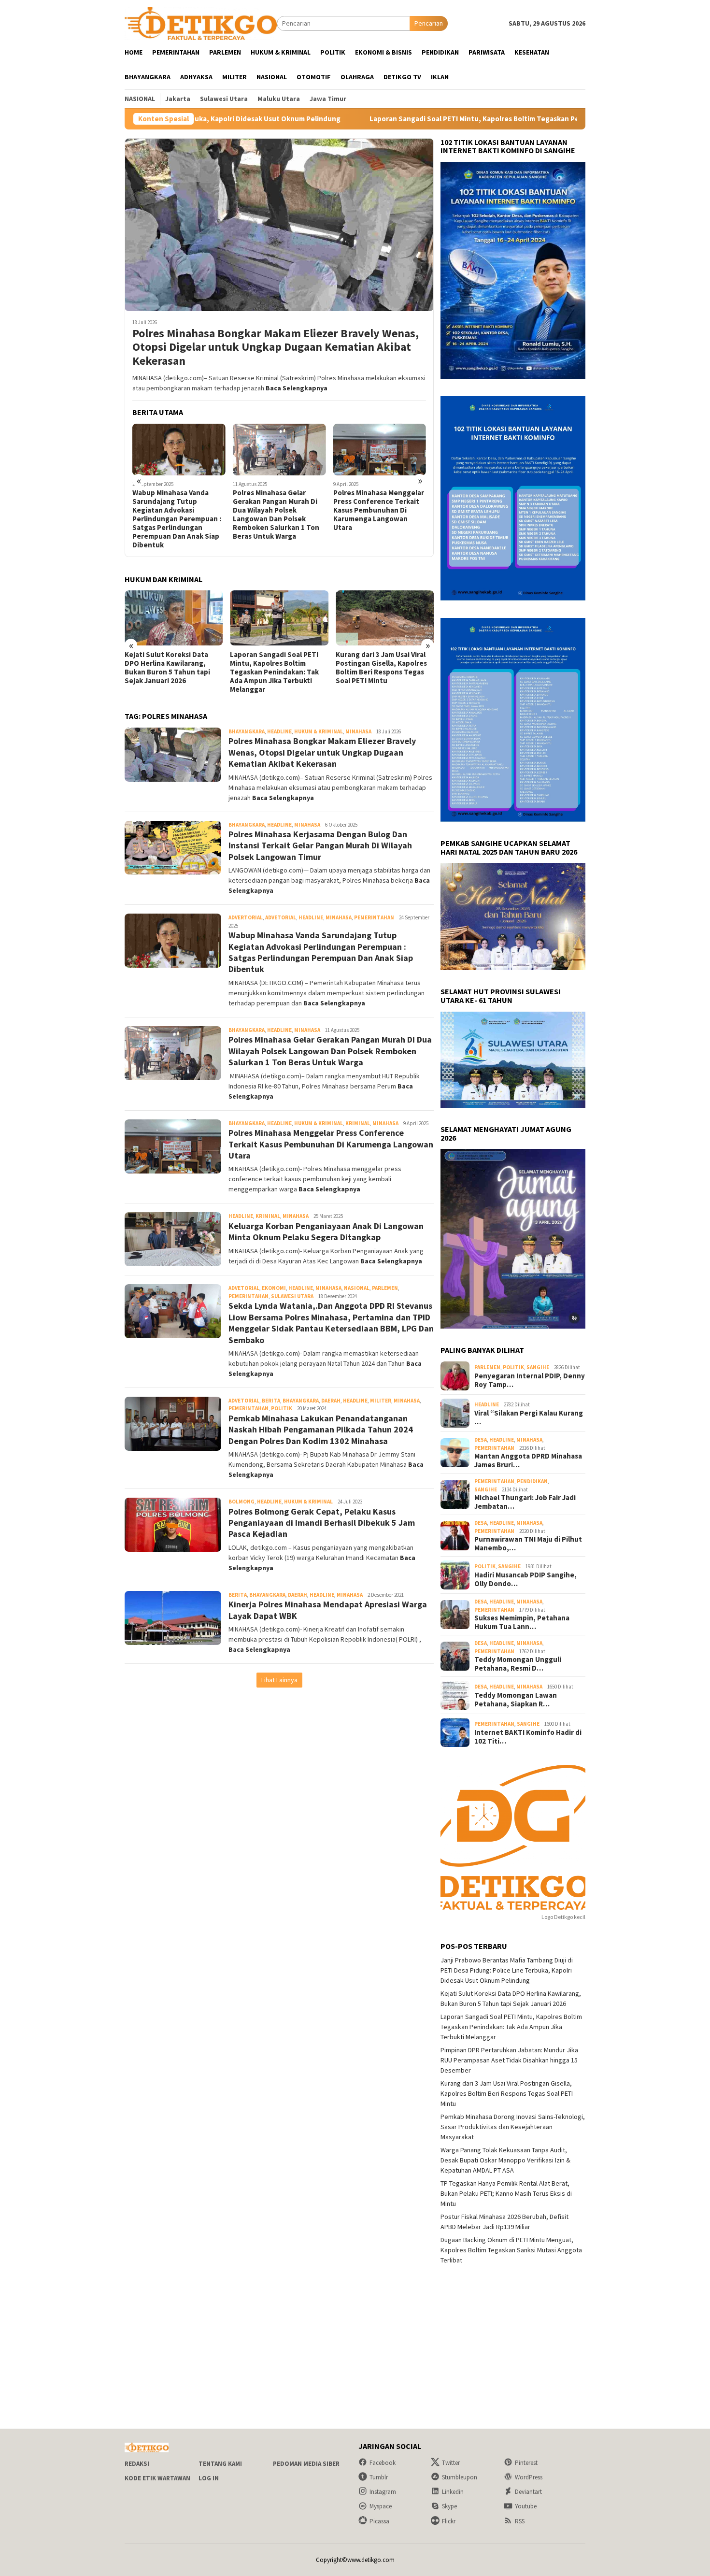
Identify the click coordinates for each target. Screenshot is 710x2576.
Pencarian (429, 23)
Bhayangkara (247, 731)
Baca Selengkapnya (297, 388)
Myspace (381, 2506)
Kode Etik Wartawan (157, 2478)
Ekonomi (274, 1288)
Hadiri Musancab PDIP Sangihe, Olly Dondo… (525, 1579)
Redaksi (137, 2464)
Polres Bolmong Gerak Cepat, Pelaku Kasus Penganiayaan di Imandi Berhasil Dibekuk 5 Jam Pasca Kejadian (322, 1523)
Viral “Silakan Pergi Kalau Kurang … (529, 1417)
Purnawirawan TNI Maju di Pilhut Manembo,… (528, 1544)
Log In (209, 2478)
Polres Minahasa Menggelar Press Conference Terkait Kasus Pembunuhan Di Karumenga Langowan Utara (278, 510)
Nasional (357, 1288)
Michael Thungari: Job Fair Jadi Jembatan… (525, 1502)
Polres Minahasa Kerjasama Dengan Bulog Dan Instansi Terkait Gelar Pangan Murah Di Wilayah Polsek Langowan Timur (320, 845)
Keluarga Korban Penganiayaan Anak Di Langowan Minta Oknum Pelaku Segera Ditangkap (376, 506)
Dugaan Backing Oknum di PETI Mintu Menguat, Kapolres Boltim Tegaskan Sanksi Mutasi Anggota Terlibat (511, 2250)
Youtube (526, 2506)
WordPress (529, 2477)
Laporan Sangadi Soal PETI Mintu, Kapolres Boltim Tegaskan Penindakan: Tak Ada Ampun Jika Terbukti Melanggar (405, 119)
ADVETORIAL (281, 917)
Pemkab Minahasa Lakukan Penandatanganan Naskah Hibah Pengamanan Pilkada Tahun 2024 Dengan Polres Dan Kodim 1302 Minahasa (321, 1430)
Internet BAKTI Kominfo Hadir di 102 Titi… (528, 1737)
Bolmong (241, 1502)
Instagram (383, 2492)
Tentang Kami (220, 2464)
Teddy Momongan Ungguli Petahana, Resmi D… (518, 1664)
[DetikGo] (201, 23)
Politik (282, 1408)
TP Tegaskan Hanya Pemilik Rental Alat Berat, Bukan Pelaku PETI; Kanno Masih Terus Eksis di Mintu (381, 668)
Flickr (449, 2521)
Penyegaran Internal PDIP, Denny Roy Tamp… (530, 1380)
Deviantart (528, 2492)
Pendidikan (532, 1481)
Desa (481, 1440)
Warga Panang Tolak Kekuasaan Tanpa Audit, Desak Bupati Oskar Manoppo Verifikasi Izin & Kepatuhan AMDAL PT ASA (505, 2160)
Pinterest (526, 2463)
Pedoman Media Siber (306, 2464)
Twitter (451, 2463)
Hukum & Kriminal (319, 731)
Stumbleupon (460, 2477)
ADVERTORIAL (246, 917)
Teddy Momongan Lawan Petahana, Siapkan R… (516, 1700)
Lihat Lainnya (279, 1680)
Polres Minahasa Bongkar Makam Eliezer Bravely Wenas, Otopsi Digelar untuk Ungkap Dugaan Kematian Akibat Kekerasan (276, 347)
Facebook (383, 2463)
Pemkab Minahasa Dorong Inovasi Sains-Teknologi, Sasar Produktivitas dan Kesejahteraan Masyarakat (513, 2127)
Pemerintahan (374, 917)
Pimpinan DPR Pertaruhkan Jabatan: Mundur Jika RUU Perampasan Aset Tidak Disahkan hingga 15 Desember (509, 2060)
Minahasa (358, 731)
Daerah (331, 1401)
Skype (449, 2506)
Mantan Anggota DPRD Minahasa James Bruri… (528, 1460)
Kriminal (358, 1123)
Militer (381, 1401)
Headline (279, 731)
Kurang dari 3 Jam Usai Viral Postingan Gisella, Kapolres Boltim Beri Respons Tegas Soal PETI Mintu (276, 668)
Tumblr (379, 2477)
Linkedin (453, 2492)
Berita (271, 1401)
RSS (520, 2521)
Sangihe (538, 1367)
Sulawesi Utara (292, 1296)
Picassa (379, 2521)
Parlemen (385, 1288)
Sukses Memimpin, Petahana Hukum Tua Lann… (522, 1622)
